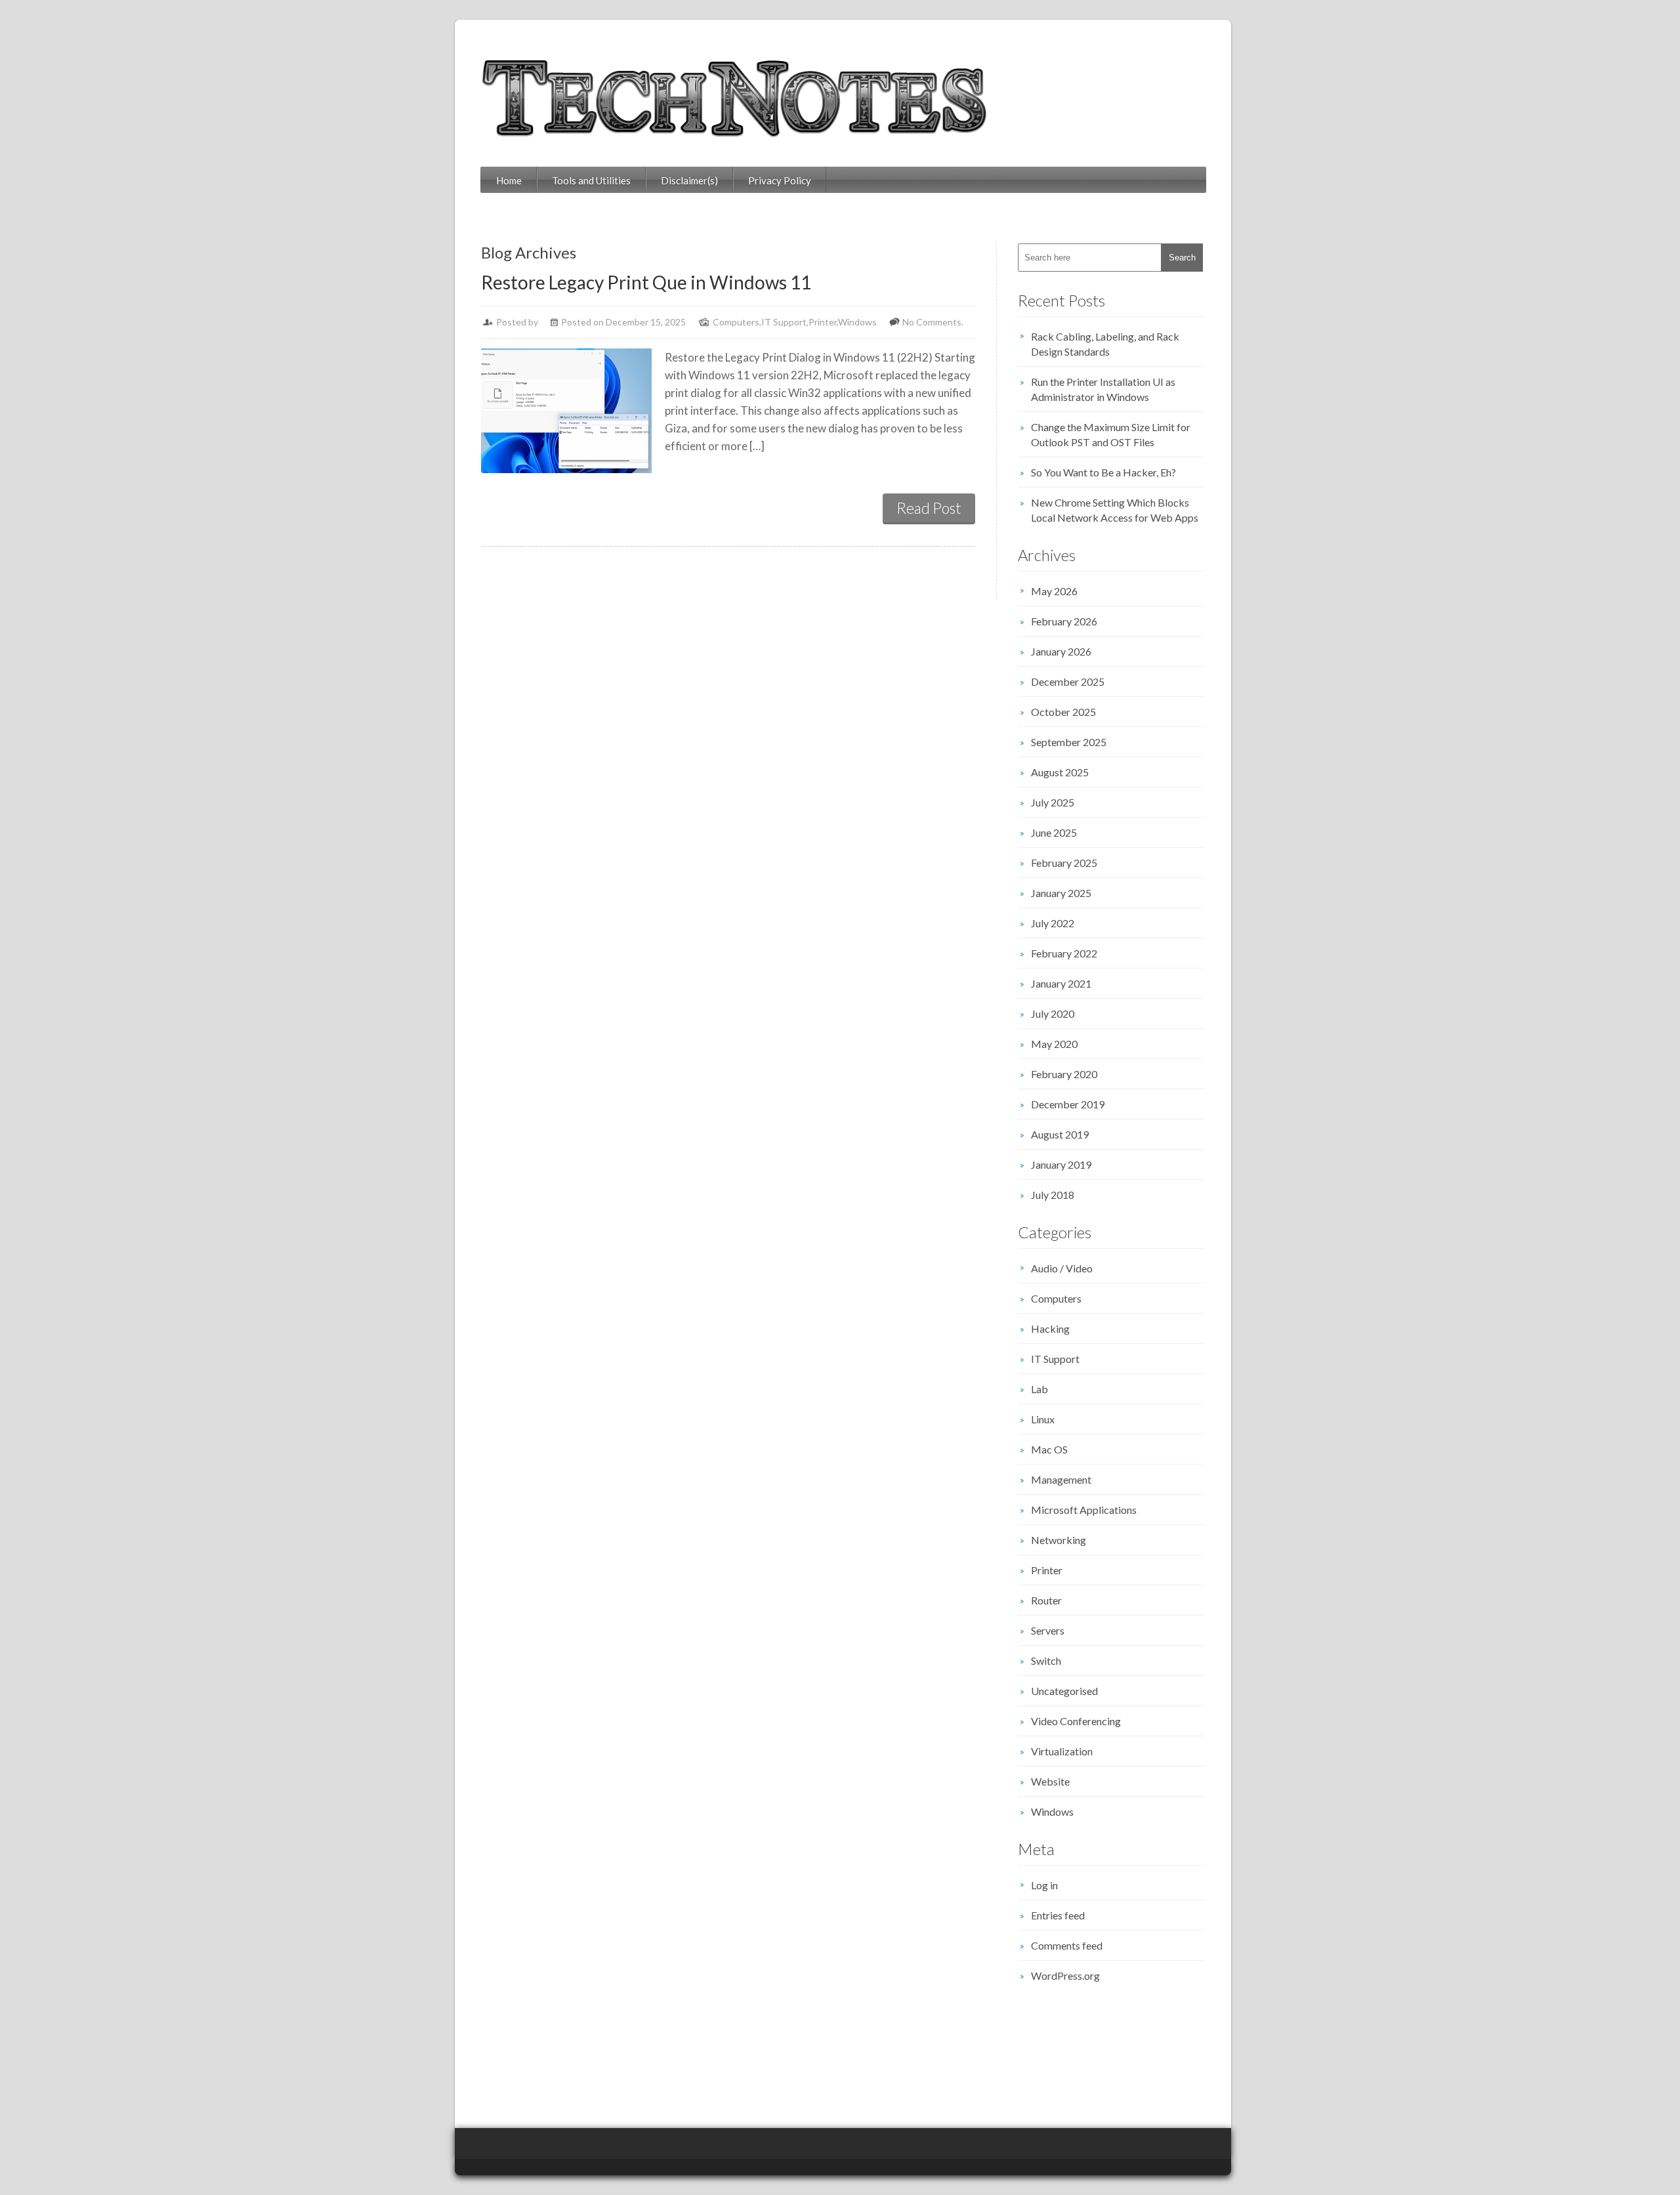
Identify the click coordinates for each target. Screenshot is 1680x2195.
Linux (1043, 1419)
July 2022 (1053, 923)
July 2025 (1053, 802)
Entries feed (1058, 1915)
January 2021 (1061, 983)
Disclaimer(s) (689, 180)
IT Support (784, 322)
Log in (1044, 1885)
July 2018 (1053, 1195)
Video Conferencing (1076, 1721)
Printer (823, 322)
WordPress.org (1065, 1975)
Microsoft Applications (1084, 1510)
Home (509, 180)
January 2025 (1061, 893)
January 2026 (1061, 651)
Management (1061, 1479)
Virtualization (1062, 1751)
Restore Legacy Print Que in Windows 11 (646, 282)
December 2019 (1068, 1104)
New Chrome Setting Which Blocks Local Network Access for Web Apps (1115, 510)
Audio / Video (1062, 1268)
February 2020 (1064, 1074)
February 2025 (1064, 863)
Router (1046, 1600)
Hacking (1050, 1328)
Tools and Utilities (591, 180)
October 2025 (1063, 712)
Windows (857, 322)
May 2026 (1054, 591)
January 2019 (1061, 1164)
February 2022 (1064, 953)
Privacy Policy (780, 180)
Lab (1039, 1389)
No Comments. (933, 322)
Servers (1048, 1630)
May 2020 (1054, 1044)
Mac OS (1049, 1449)
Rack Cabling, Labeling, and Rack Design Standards (1105, 344)
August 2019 (1060, 1134)
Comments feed (1067, 1945)
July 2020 (1053, 1014)
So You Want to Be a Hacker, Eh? (1103, 472)
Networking (1059, 1540)
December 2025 (1068, 681)
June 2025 (1054, 832)
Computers (736, 322)
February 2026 (1064, 621)
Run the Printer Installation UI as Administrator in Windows (1103, 389)
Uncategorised (1064, 1691)
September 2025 (1069, 742)
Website (1050, 1781)
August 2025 (1060, 772)
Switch (1046, 1661)
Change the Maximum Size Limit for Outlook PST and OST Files (1111, 434)
